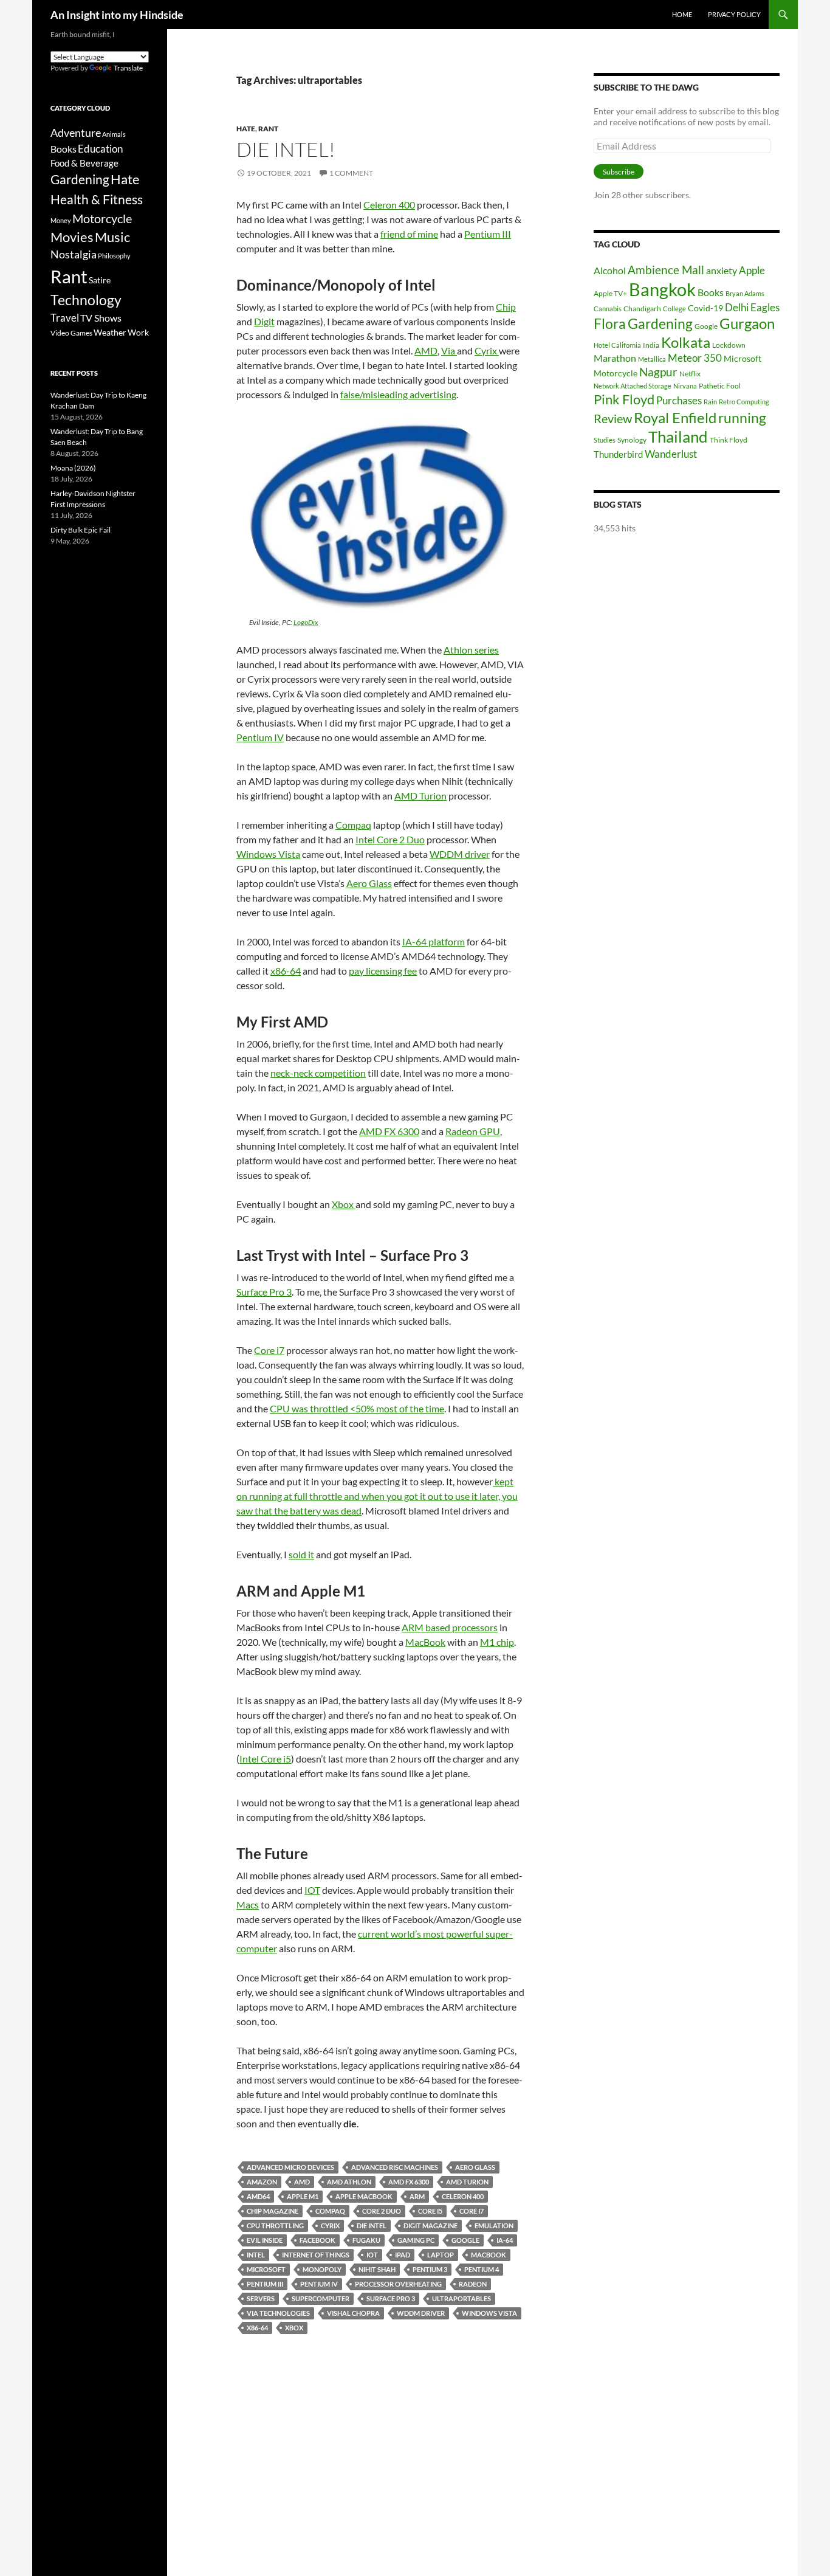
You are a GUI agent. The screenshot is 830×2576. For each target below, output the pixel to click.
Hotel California (617, 345)
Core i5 (430, 2211)
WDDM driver (460, 854)
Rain (710, 402)
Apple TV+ (610, 293)
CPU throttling (275, 2226)
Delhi (737, 307)
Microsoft (266, 2269)
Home (682, 14)
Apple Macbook (364, 2196)
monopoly (322, 2269)
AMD (426, 350)
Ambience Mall (666, 270)
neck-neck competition (318, 1073)
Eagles (765, 307)
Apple (752, 270)
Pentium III (488, 234)
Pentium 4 (482, 2269)
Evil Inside (265, 2240)
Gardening (660, 323)
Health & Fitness (97, 199)
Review (613, 418)
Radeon (473, 2284)
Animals (114, 134)
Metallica (652, 359)
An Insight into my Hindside (117, 15)
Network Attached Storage (633, 386)
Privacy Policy (734, 14)
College (674, 309)
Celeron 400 (389, 205)
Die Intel (372, 2226)
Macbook (489, 2255)
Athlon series (471, 650)
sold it (301, 1554)
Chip (506, 307)
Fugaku (366, 2240)
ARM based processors (450, 1627)
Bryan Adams (745, 293)
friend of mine (409, 234)
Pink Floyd (624, 399)
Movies (72, 237)
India (651, 345)
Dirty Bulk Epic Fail (81, 530)
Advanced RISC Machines (395, 2167)
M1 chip (497, 1642)
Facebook (317, 2240)
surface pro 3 (391, 2298)
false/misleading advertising (398, 394)
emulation (494, 2226)
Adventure (76, 133)
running (742, 418)
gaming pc (416, 2240)
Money (61, 220)
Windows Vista (268, 854)
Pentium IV (260, 737)
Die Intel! (286, 149)
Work (138, 332)
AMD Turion (420, 796)
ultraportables (461, 2298)
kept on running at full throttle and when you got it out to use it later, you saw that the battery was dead (377, 1496)
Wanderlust (671, 454)
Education (100, 149)
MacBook (425, 1642)
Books (711, 292)
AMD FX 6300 (389, 1131)
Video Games (71, 333)
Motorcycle (616, 373)
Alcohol (610, 270)
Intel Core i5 (265, 1759)
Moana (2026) (73, 468)
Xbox (344, 1204)
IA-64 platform (434, 941)
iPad (403, 2255)
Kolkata (686, 342)
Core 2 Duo (382, 2211)
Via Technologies (278, 2313)
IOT (312, 1890)
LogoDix (306, 622)
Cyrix (487, 350)
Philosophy (114, 256)
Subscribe (619, 172)
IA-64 (505, 2240)
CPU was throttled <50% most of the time (357, 1408)
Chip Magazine (273, 2211)
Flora (610, 324)
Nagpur (658, 372)
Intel (256, 2255)
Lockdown (729, 345)
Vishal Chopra (353, 2313)
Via (449, 350)
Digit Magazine (430, 2226)
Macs (248, 1904)
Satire (100, 280)
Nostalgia (74, 254)
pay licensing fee (383, 971)
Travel (65, 318)
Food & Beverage (84, 163)
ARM (417, 2196)
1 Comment (351, 173)
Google (465, 2240)
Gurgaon (747, 323)
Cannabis (608, 309)
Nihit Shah (377, 2269)
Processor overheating (398, 2284)
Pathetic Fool (720, 386)
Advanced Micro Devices (290, 2167)
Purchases (679, 400)
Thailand (678, 437)
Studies (605, 440)
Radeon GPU (473, 1131)
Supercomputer (321, 2298)
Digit (264, 321)
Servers (261, 2298)
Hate (246, 129)
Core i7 (269, 1350)
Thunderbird (618, 454)
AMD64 (258, 2196)
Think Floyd (729, 440)
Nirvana (685, 386)
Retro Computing (744, 402)
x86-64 (286, 971)
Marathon (615, 358)
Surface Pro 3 (264, 1292)
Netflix (690, 374)
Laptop (441, 2255)
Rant (268, 129)
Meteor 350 (695, 358)
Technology (86, 300)
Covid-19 (705, 308)
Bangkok (662, 289)
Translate (128, 68)
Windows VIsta (489, 2313)
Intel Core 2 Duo (390, 839)
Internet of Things (316, 2255)
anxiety (722, 270)
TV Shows (101, 318)
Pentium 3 (430, 2269)
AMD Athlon (349, 2182)
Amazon (262, 2182)
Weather (110, 332)
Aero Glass (369, 883)
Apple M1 (303, 2196)
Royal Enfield (675, 417)
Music (112, 237)
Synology (632, 440)
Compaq (353, 825)
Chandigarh (642, 309)
